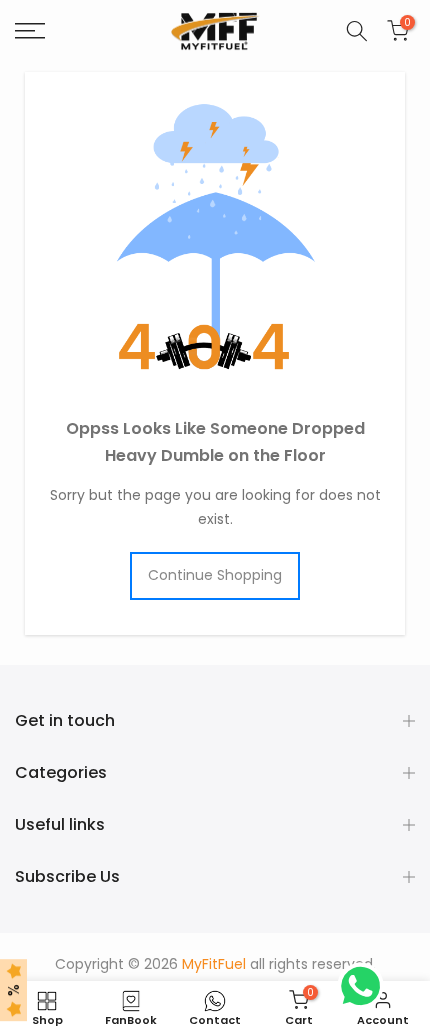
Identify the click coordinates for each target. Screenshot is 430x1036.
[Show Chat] (365, 986)
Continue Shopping (215, 575)
